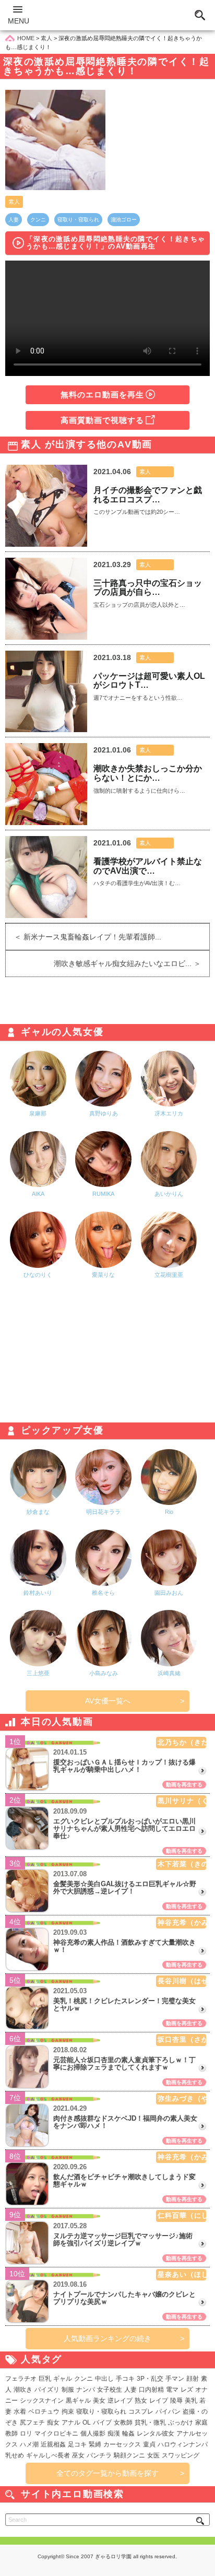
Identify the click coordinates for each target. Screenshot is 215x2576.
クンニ (38, 220)
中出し (104, 2379)
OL (87, 2422)
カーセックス (122, 2444)
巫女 (78, 2455)
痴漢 (114, 2433)
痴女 (53, 2422)
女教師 (123, 2422)
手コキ (125, 2379)
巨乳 (45, 2379)
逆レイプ (120, 2401)
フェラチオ (21, 2379)
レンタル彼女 (156, 2433)
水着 (20, 2412)
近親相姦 (53, 2444)
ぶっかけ (181, 2422)
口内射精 (151, 2390)
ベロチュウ (44, 2412)
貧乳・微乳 (150, 2422)
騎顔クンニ (129, 2455)
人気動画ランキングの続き (107, 2338)
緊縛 (95, 2444)
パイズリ (47, 2390)
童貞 (149, 2444)
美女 (99, 2401)
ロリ (26, 2433)
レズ (187, 2390)
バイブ (102, 2422)
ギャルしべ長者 (48, 2455)
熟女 (141, 2401)
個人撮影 (93, 2433)
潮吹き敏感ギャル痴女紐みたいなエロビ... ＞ (132, 963)
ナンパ (86, 2390)
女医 (153, 2455)
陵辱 (176, 2401)
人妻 (14, 220)
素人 (14, 202)
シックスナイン (42, 2401)
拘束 (68, 2412)
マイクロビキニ (56, 2433)
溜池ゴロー (124, 220)
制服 (68, 2390)
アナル (71, 2422)
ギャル (63, 2379)
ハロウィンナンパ (183, 2444)
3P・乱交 (150, 2379)
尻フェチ (32, 2422)
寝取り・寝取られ (78, 220)
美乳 (191, 2401)
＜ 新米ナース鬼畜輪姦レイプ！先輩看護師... (83, 937)
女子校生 (110, 2390)
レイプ (159, 2401)
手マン (175, 2379)
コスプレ (141, 2412)
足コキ (77, 2444)
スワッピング (181, 2455)
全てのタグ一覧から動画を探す (107, 2473)
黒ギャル (78, 2401)
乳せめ (15, 2455)
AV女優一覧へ (108, 1701)
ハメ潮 (29, 2444)
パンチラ (99, 2455)
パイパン (168, 2412)
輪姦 (128, 2433)
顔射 (193, 2379)
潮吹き (23, 2390)
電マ (172, 2390)
